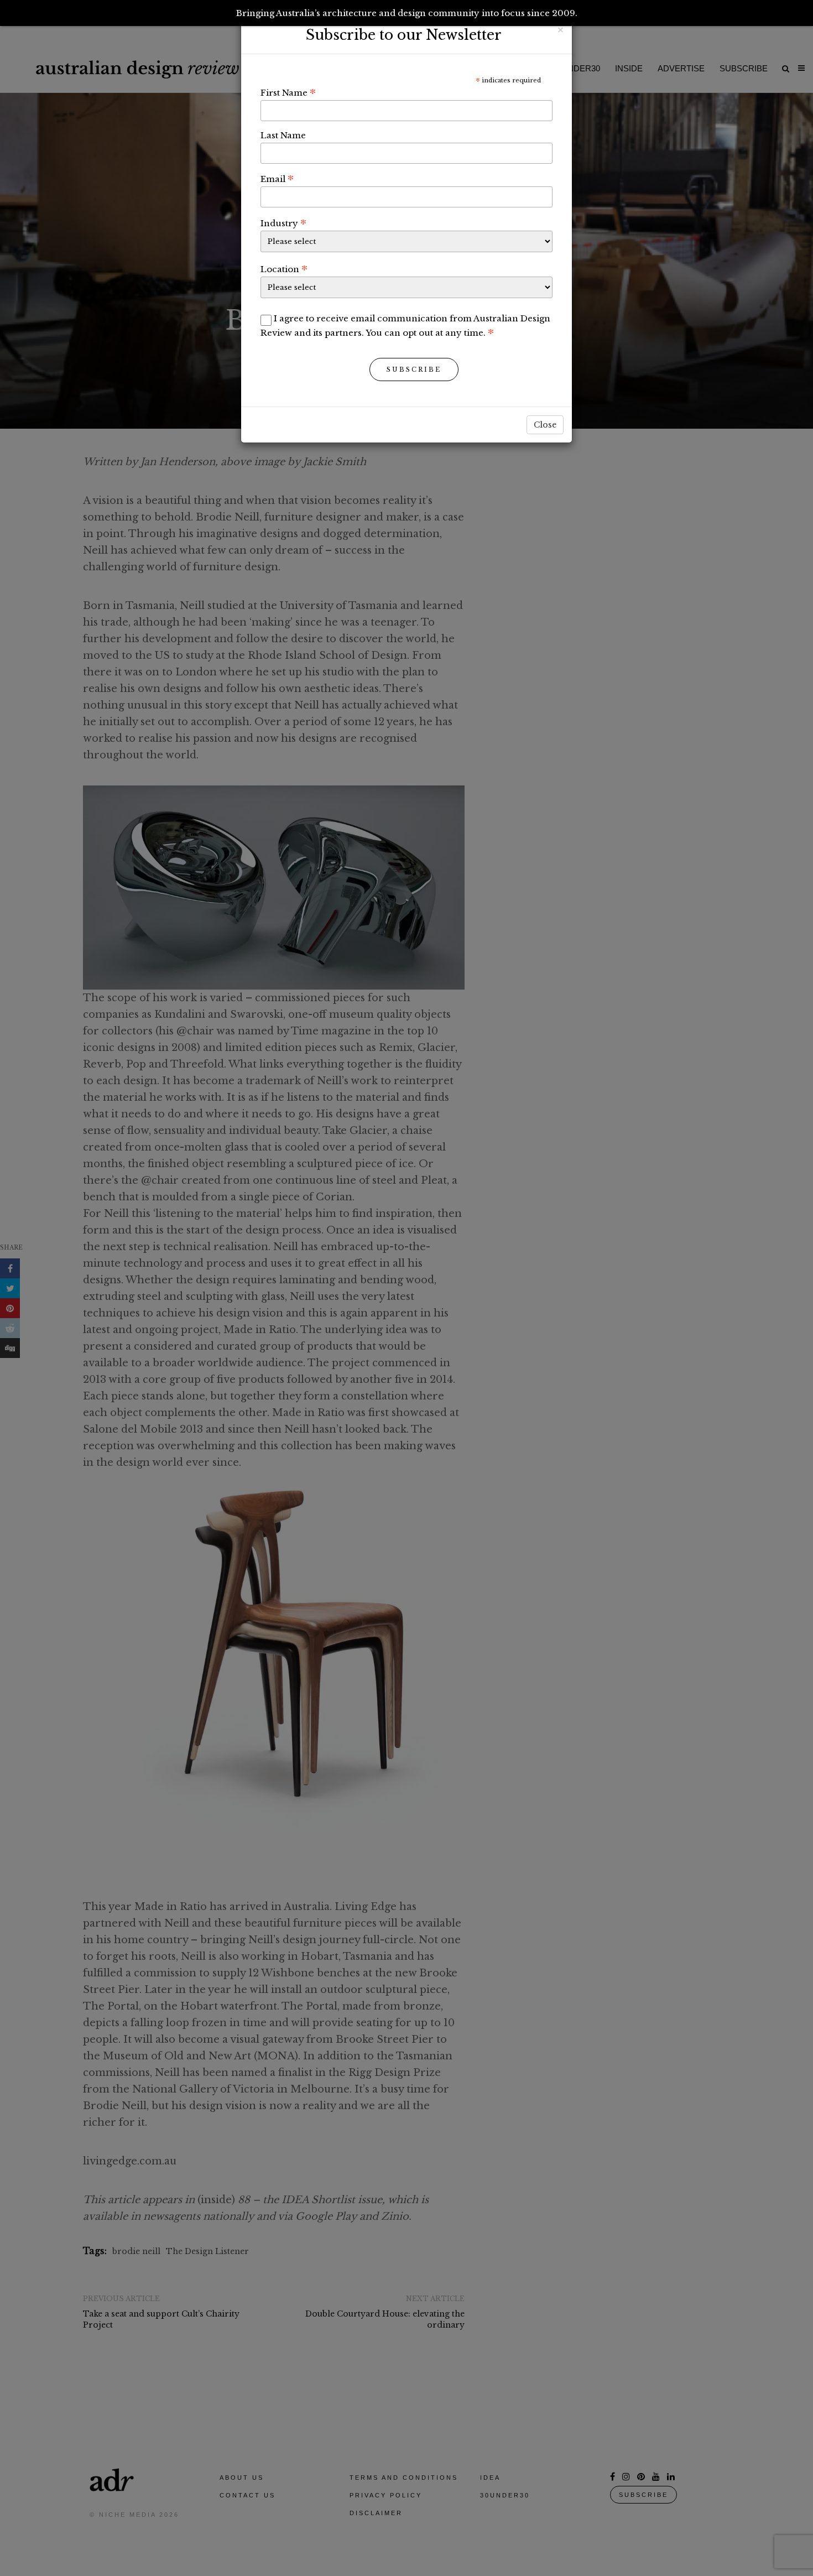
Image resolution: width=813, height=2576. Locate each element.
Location (284, 269)
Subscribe (414, 370)
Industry (283, 223)
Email (277, 179)
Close (545, 425)
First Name (288, 92)
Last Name (283, 135)
